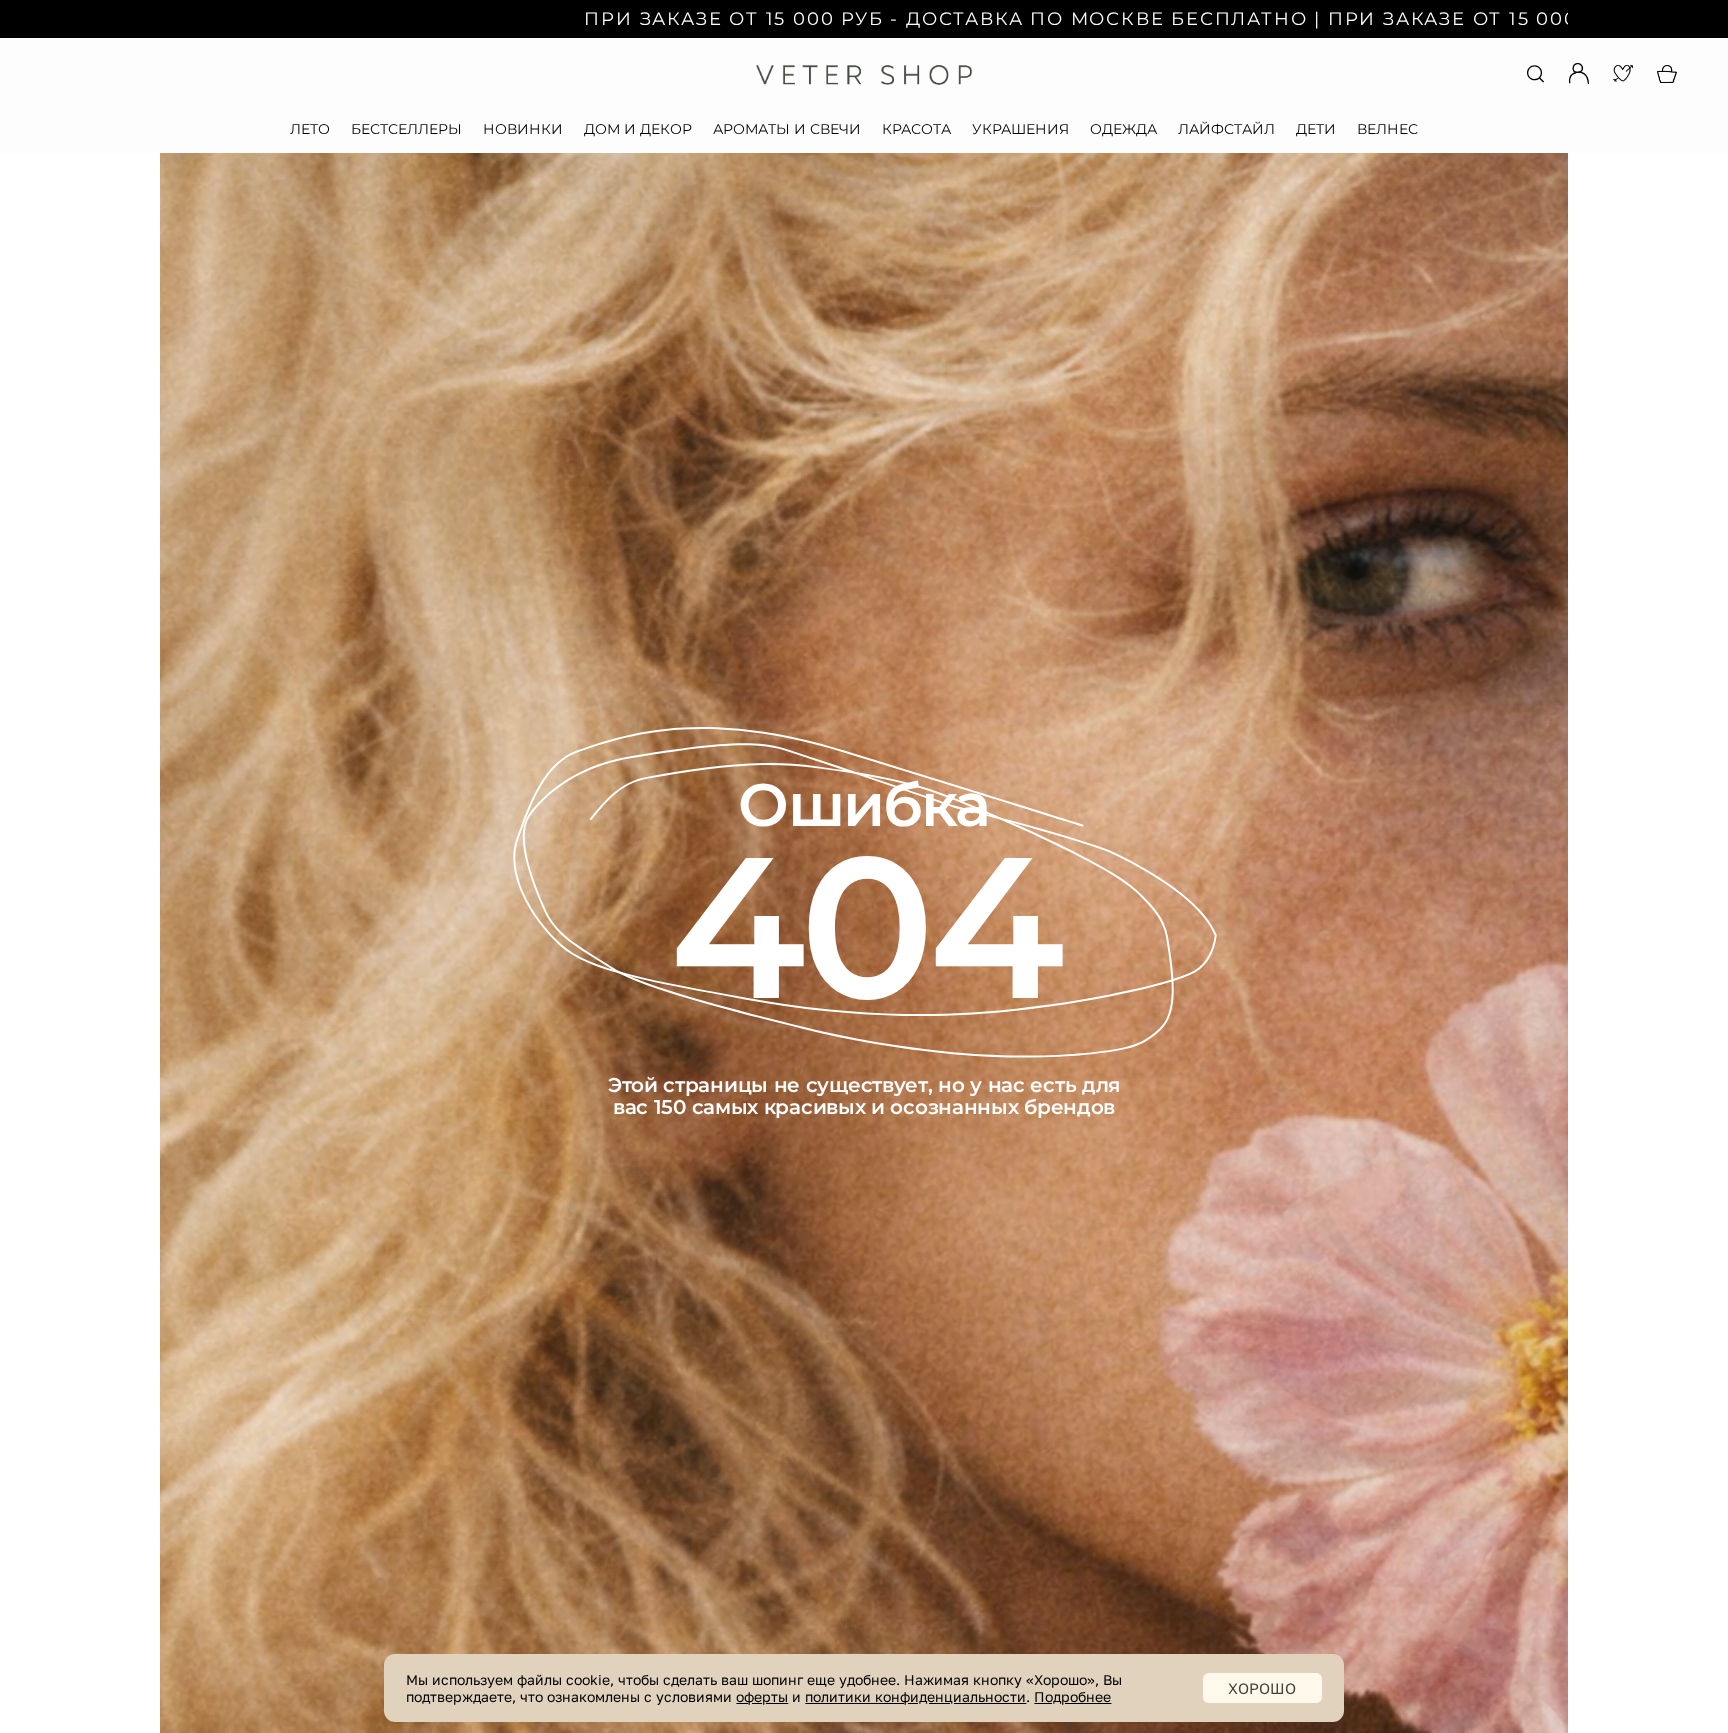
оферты (762, 1696)
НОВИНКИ (523, 129)
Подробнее (1072, 1696)
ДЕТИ (1316, 129)
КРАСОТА (916, 129)
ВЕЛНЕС (1387, 129)
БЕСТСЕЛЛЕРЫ (406, 129)
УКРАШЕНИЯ (1020, 129)
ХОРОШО (1262, 1688)
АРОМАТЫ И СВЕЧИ (787, 129)
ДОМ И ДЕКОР (638, 129)
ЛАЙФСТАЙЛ (1226, 129)
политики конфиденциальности (915, 1696)
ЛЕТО (310, 129)
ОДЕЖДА (1123, 129)
